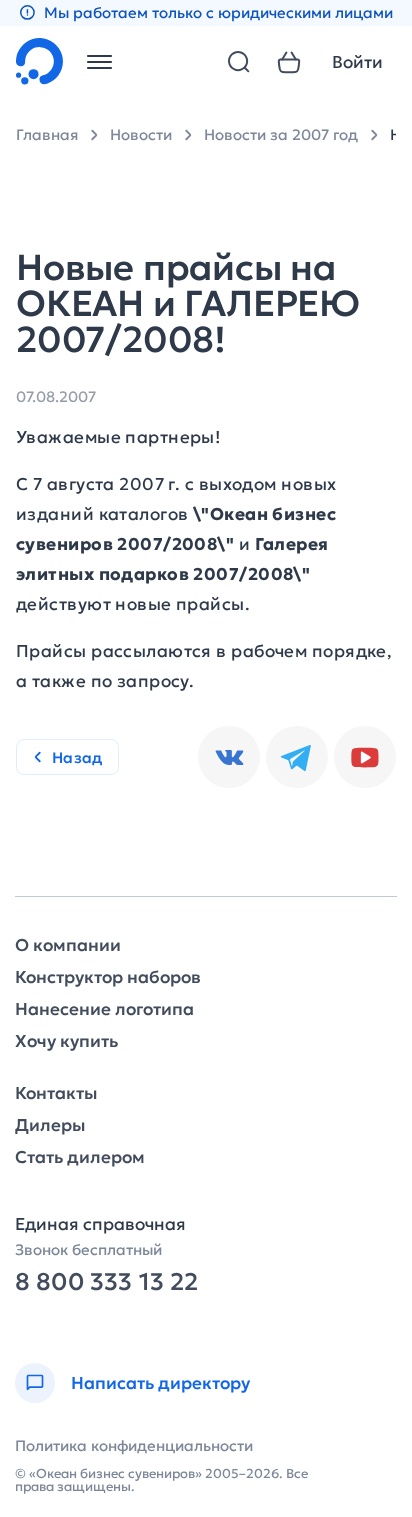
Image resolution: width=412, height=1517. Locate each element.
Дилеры (50, 1125)
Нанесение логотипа (104, 1009)
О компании (68, 945)
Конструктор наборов (108, 977)
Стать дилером (80, 1157)
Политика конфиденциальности (134, 1445)
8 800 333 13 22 (106, 1282)
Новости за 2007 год (281, 134)
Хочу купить (66, 1041)
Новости (141, 134)
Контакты (56, 1093)
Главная (47, 134)
